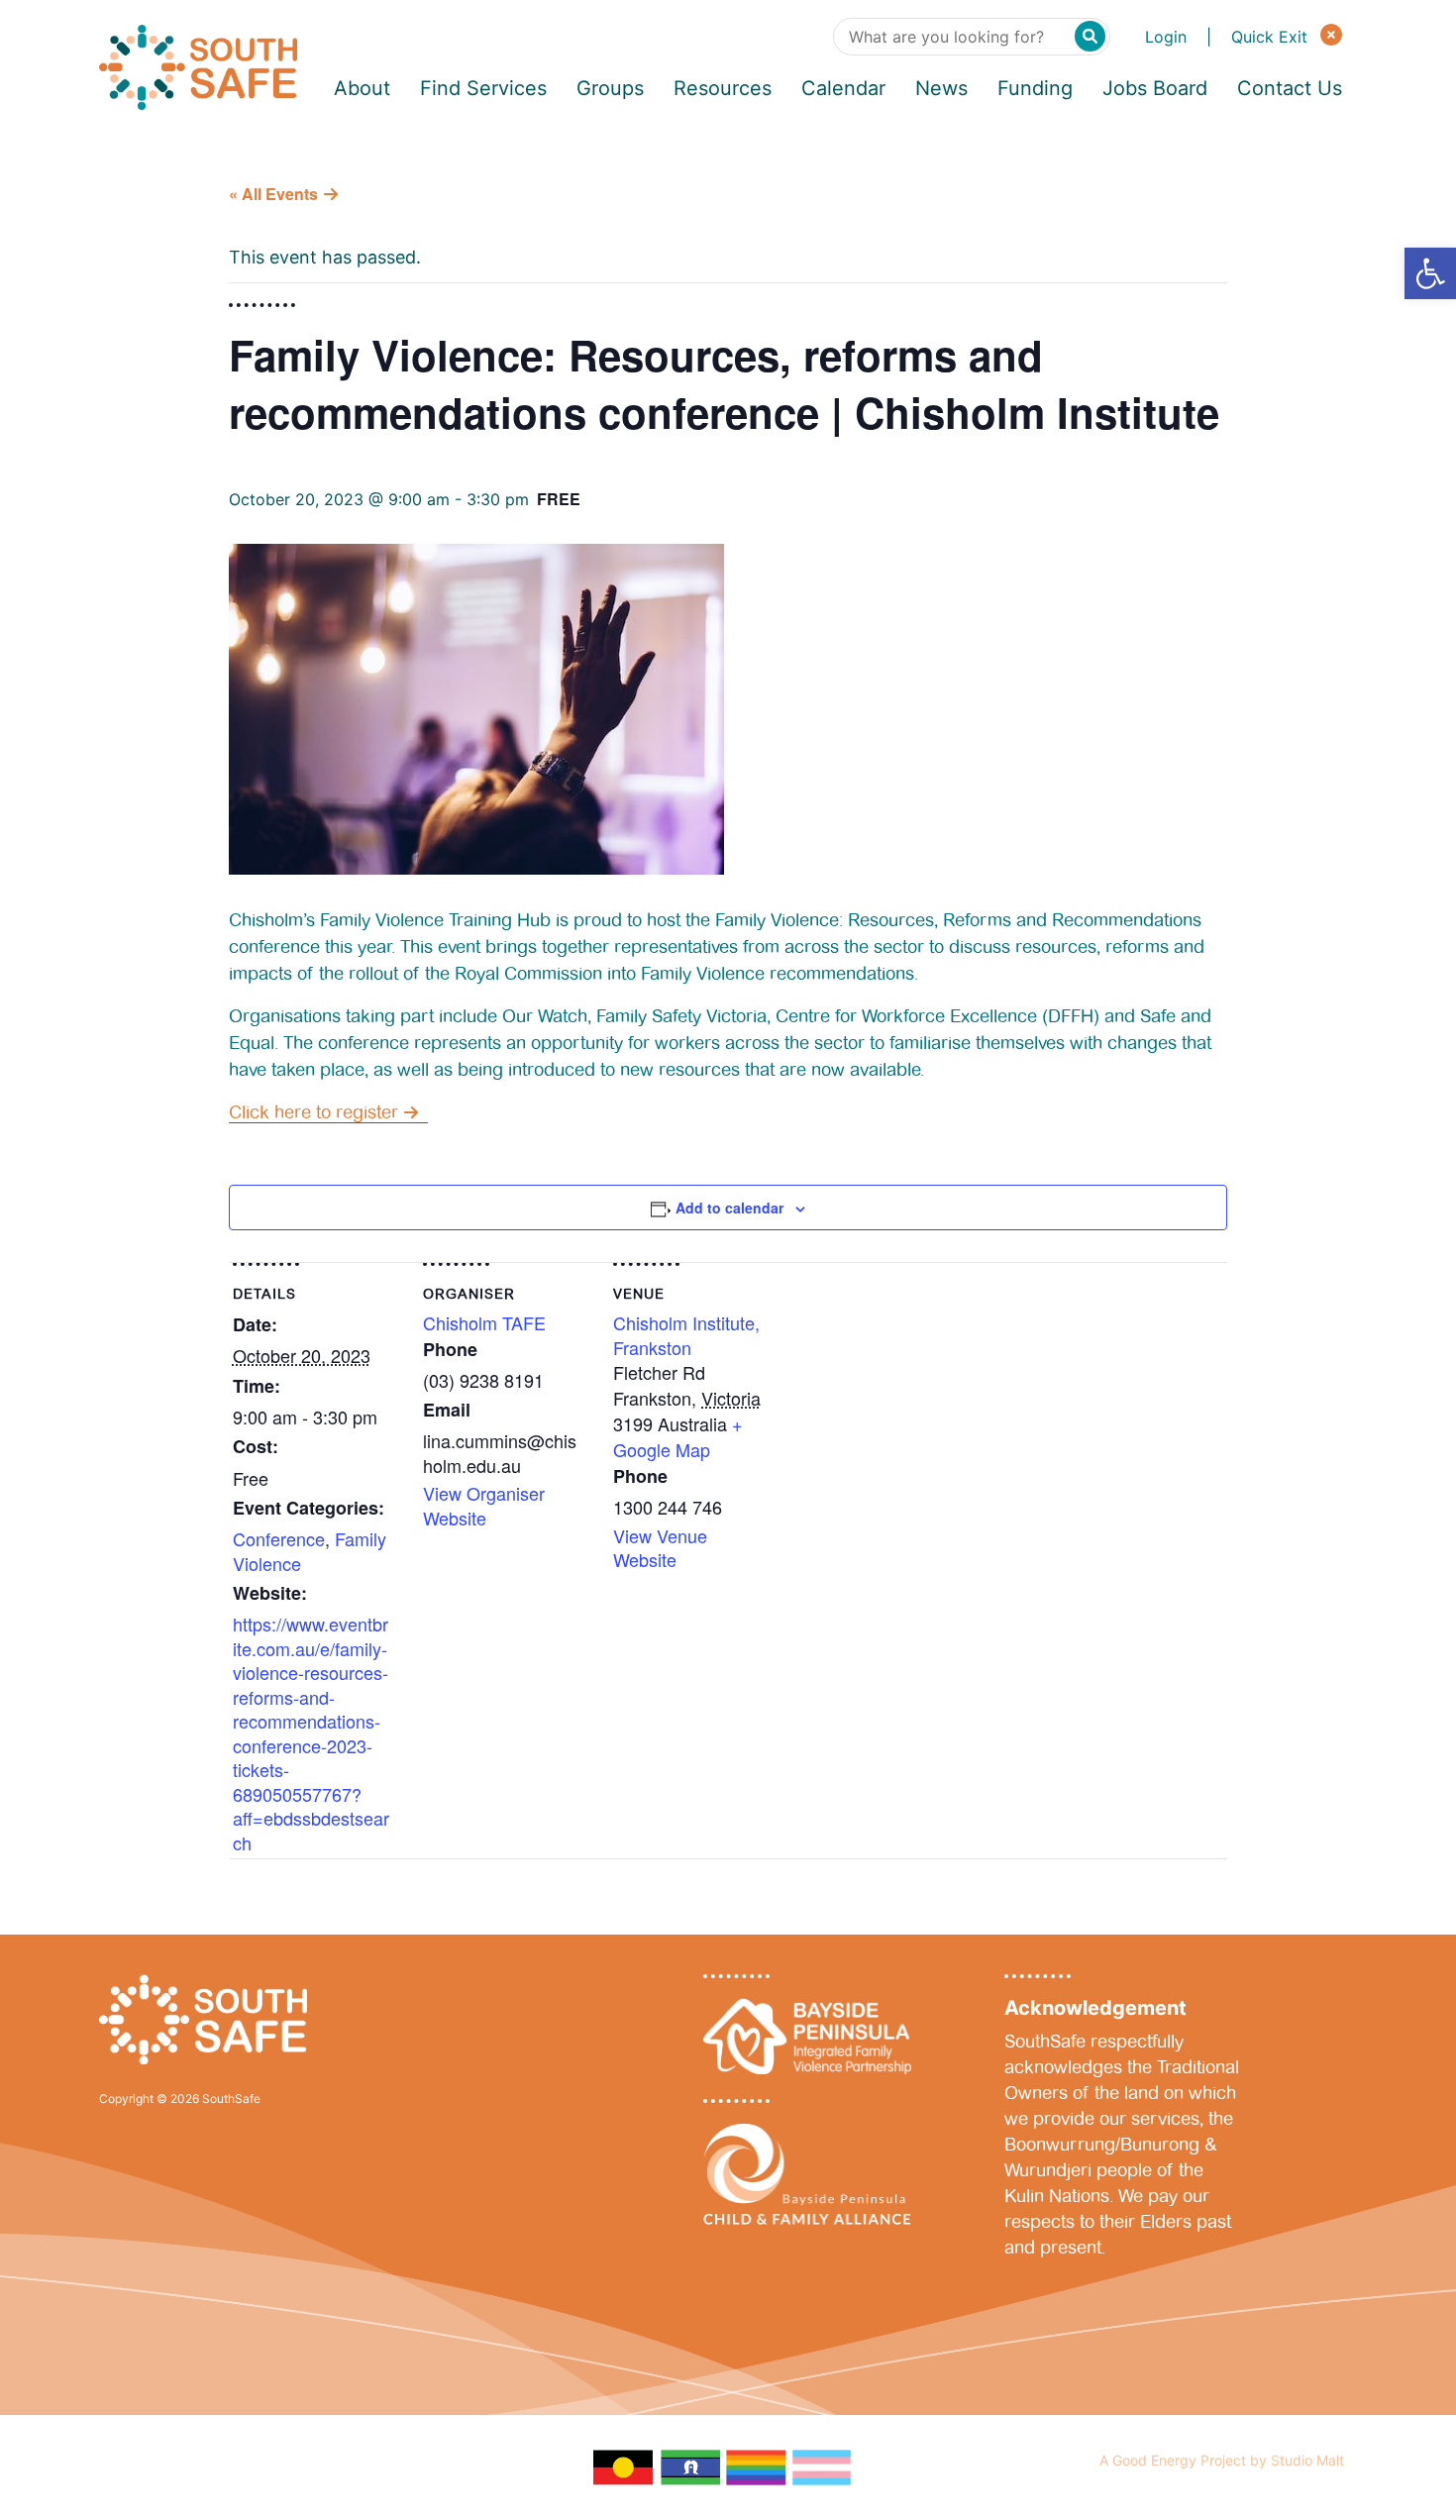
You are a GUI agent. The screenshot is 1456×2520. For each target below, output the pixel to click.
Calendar (843, 88)
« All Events (273, 194)
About (362, 88)
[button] (1430, 273)
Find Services (483, 88)
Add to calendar (729, 1207)
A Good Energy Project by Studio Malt (1222, 2460)
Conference (279, 1538)
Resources (723, 88)
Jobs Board (1155, 88)
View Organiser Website (484, 1505)
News (941, 88)
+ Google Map (678, 1436)
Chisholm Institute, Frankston (686, 1334)
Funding (1035, 88)
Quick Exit (1272, 37)
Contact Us (1290, 88)
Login (1166, 37)
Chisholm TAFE (484, 1322)
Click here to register (313, 1112)
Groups (610, 88)
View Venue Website (660, 1547)
